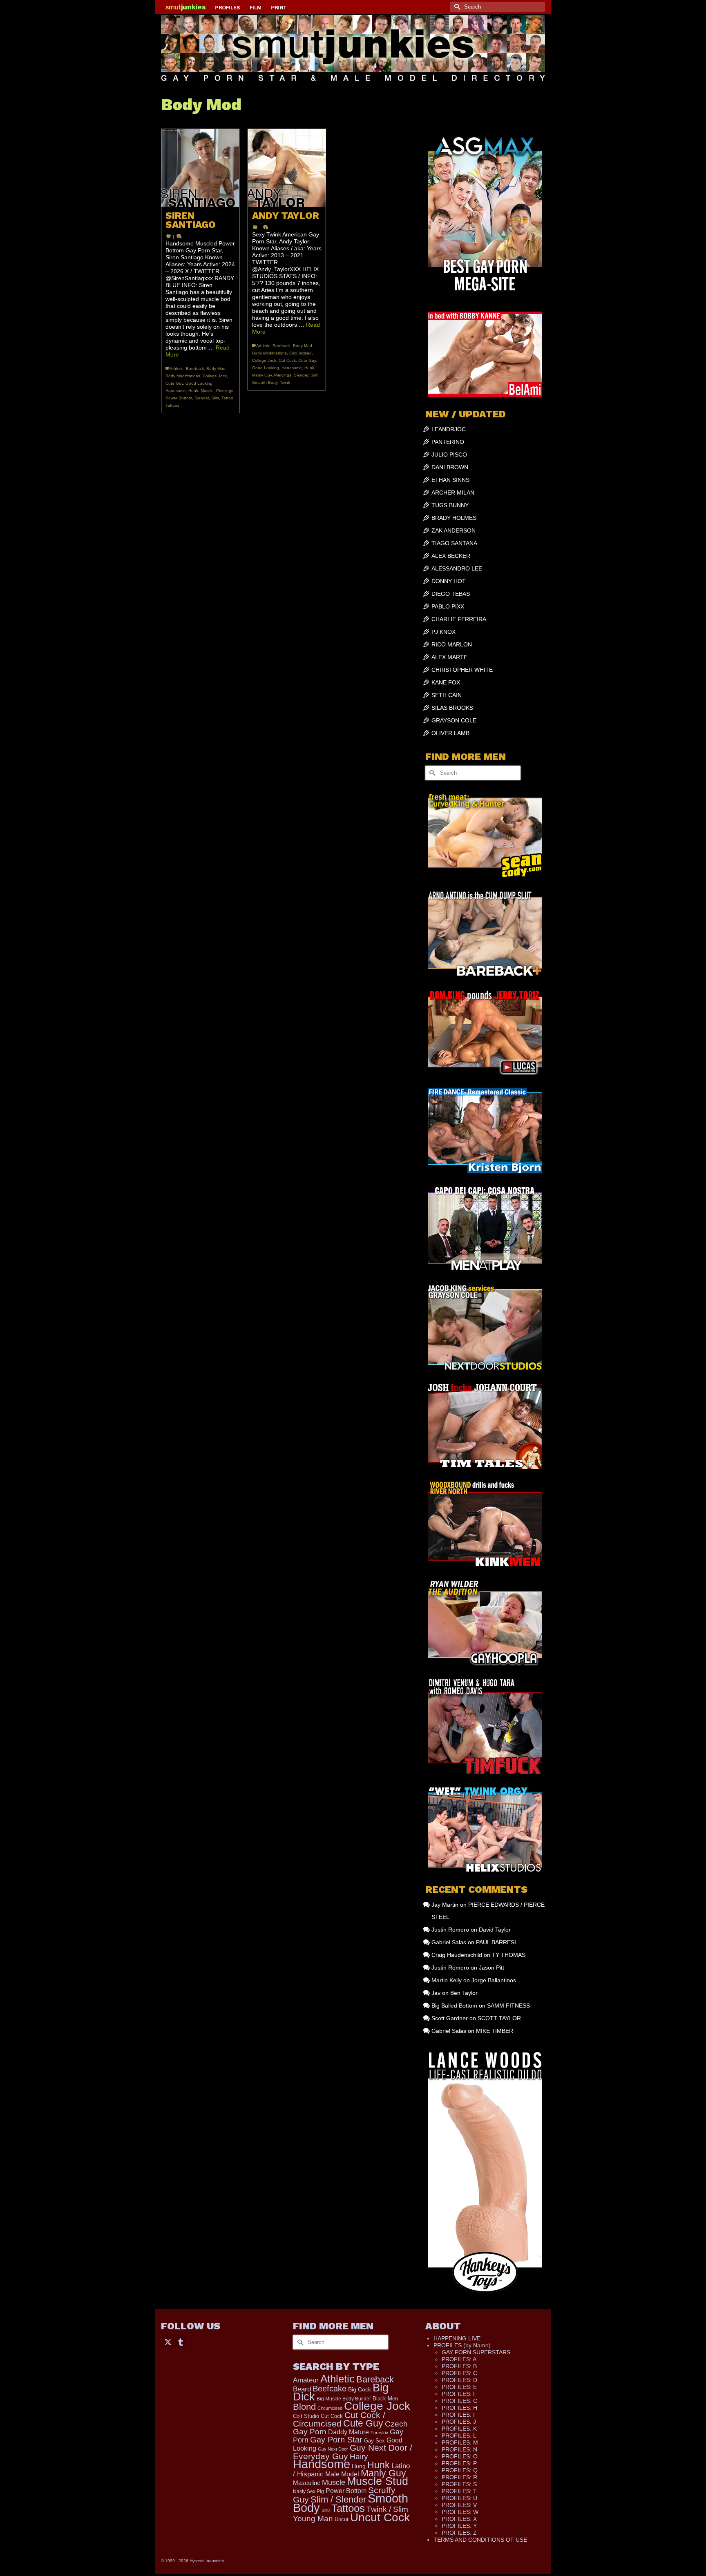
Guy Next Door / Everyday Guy (353, 2452)
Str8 (326, 2510)
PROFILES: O (460, 2456)
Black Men (385, 2399)
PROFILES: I (458, 2415)
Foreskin (379, 2433)
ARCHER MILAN (453, 492)
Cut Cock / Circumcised (339, 2419)
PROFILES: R (459, 2477)
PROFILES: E (459, 2387)
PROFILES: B (459, 2366)
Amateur (306, 2380)
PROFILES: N (459, 2449)
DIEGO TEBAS (451, 594)
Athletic (176, 369)
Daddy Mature (349, 2432)
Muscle (207, 391)
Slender (202, 398)
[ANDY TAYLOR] (287, 168)
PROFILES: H (459, 2408)
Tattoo (227, 398)
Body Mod (216, 369)
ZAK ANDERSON (454, 530)
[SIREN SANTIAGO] (200, 168)
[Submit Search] (456, 7)
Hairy (359, 2457)
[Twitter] (168, 2341)
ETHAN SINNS (450, 480)
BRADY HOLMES (454, 518)
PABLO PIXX (448, 606)
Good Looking (199, 383)
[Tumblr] (181, 2341)
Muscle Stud (378, 2481)
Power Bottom (179, 398)
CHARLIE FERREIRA (459, 619)
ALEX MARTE (449, 657)
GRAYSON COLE (454, 720)
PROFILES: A (459, 2359)
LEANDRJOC (449, 429)
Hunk (193, 391)
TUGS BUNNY (450, 505)
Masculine (307, 2483)
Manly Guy (262, 375)
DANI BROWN (450, 467)
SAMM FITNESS (508, 2006)
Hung (359, 2466)
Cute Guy (174, 383)
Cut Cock (287, 360)
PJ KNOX (443, 632)
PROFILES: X (459, 2519)
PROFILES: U (459, 2498)
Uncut (342, 2519)
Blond (304, 2407)
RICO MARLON (452, 644)
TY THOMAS (509, 1955)
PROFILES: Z (459, 2533)
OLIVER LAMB (450, 733)
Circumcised (300, 353)
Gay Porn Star (336, 2440)
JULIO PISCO (449, 455)
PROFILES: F (459, 2394)
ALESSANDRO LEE (457, 568)
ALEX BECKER (451, 556)
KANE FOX (446, 682)
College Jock (215, 376)
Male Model (342, 2474)
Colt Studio (306, 2416)
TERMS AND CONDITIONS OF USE (480, 2540)
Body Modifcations (183, 376)
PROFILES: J (459, 2422)
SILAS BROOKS (452, 708)
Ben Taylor (464, 1993)
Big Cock (360, 2389)
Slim (215, 398)
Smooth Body (265, 382)
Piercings (225, 391)
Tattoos (172, 405)
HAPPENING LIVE (457, 2338)
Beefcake (330, 2389)
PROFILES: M (460, 2442)
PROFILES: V (459, 2505)
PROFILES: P (459, 2463)
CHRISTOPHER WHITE (462, 670)
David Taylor (495, 1930)
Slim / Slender (338, 2499)
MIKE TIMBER (495, 2031)
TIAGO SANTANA (454, 543)
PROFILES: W (460, 2512)
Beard (302, 2389)
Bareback (195, 369)
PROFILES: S (459, 2484)
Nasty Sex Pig (308, 2491)
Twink (285, 382)
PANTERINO (448, 442)
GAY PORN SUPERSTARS (476, 2352)
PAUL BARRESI (496, 1942)
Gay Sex (374, 2441)
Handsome (176, 391)
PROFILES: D (459, 2380)
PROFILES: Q (460, 2470)
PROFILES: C (459, 2373)
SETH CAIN (447, 695)
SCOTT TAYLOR (499, 2018)
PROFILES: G (460, 2401)
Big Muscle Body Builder (344, 2399)
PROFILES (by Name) (462, 2345)
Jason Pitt (492, 1968)
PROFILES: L (459, 2436)
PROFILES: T (459, 2491)
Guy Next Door (333, 2449)
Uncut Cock (380, 2517)
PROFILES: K (459, 2429)
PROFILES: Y (459, 2526)
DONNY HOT (449, 581)
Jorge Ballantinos (494, 1980)
